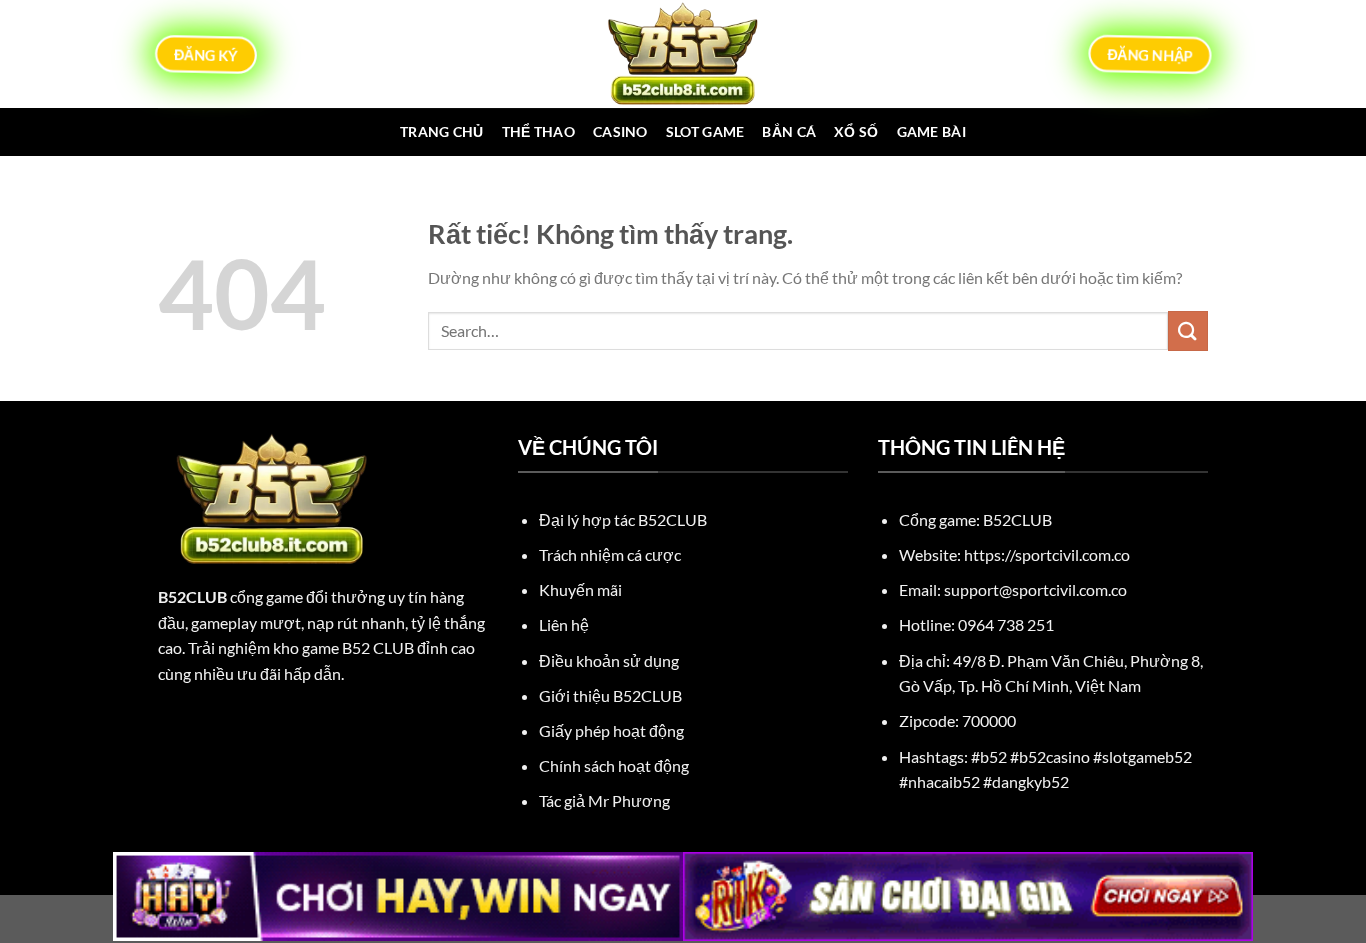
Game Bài (931, 131)
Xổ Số (856, 131)
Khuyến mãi (580, 589)
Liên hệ (564, 624)
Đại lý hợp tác (623, 519)
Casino (620, 131)
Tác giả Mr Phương (604, 800)
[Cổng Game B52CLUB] (683, 54)
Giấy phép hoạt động (611, 730)
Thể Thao (538, 131)
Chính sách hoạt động (614, 765)
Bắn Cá (789, 131)
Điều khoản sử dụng (609, 660)
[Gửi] (1188, 330)
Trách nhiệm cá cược (610, 554)
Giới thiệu (610, 695)
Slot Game (705, 131)
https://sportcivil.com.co (1047, 554)
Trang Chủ (442, 131)
